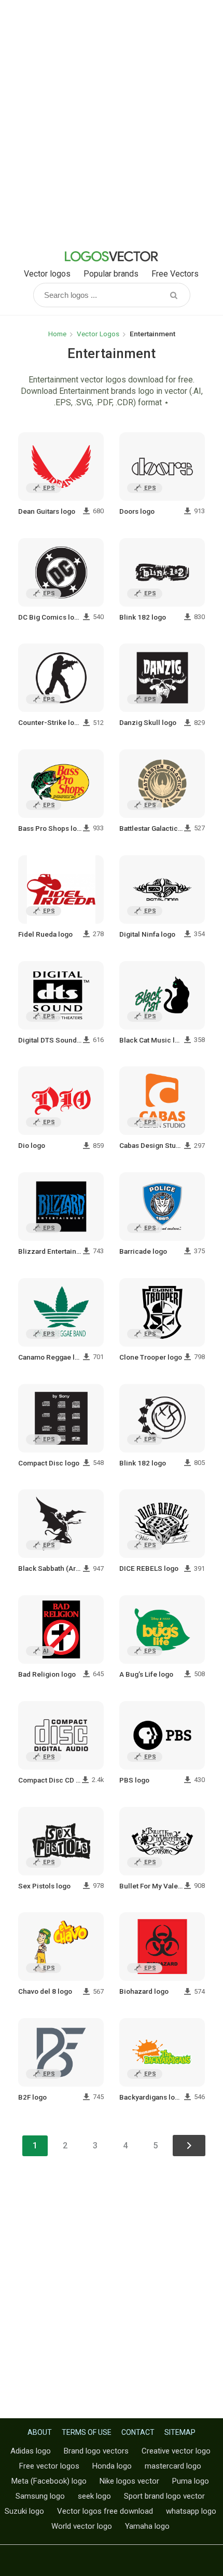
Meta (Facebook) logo (49, 2481)
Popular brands (111, 274)
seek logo (94, 2496)
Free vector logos (49, 2466)
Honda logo (112, 2466)
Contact (138, 2432)
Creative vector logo (176, 2451)
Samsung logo (40, 2496)
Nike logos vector (129, 2481)
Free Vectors (175, 274)
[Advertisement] (112, 122)
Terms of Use (87, 2432)
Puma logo (191, 2481)
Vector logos (47, 274)
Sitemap (180, 2432)
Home (57, 334)
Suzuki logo (24, 2511)
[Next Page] (189, 2146)
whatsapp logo (191, 2511)
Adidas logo (31, 2451)
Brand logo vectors (96, 2451)
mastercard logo (173, 2466)
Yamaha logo (147, 2526)
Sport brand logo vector (164, 2496)
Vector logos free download (105, 2511)
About (40, 2432)
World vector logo (82, 2526)
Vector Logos (98, 334)
